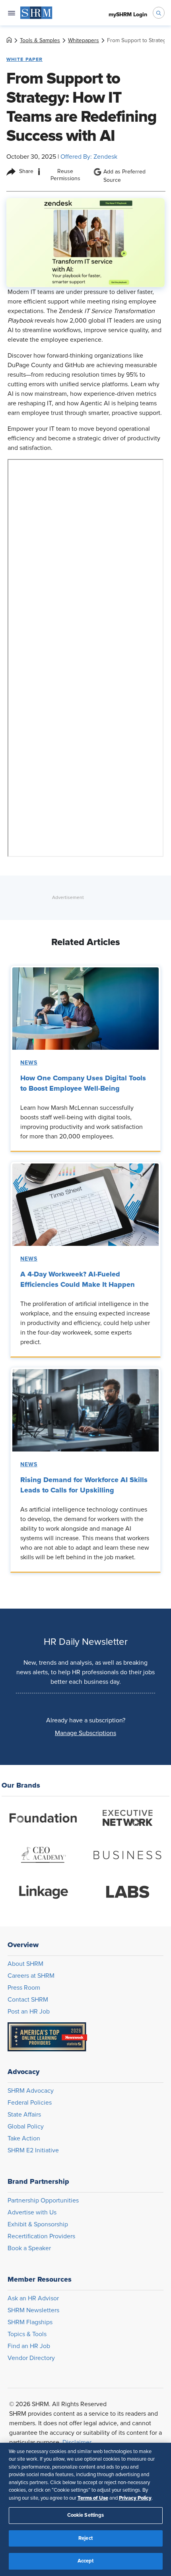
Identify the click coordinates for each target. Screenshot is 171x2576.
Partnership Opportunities (43, 2200)
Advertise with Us (32, 2212)
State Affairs (24, 2115)
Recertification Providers (41, 2236)
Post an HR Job (29, 2012)
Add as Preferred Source (124, 176)
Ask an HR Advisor (33, 2298)
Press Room (24, 1988)
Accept (86, 2561)
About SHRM (25, 1964)
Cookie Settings (86, 2515)
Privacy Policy (135, 2498)
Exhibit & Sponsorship (38, 2224)
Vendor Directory (31, 2358)
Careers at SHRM (31, 1976)
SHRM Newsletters (33, 2310)
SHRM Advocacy (31, 2091)
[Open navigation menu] (12, 13)
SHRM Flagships (30, 2322)
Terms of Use (93, 2498)
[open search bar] (159, 13)
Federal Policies (30, 2103)
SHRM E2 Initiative (33, 2150)
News (29, 1063)
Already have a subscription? (86, 1720)
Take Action (24, 2138)
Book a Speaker (29, 2248)
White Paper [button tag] (24, 59)
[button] (85, 1733)
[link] (9, 41)
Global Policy (26, 2127)
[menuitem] (36, 13)
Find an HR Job (29, 2346)
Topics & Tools (27, 2334)
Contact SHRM (28, 2000)
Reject (85, 2538)
